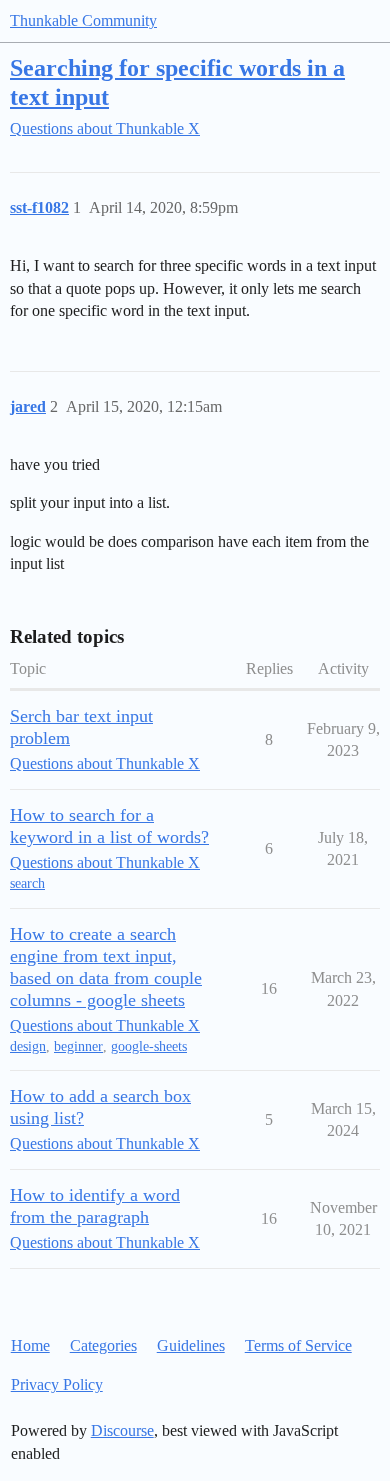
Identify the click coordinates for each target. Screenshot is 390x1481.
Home (30, 1345)
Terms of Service (298, 1345)
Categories (103, 1345)
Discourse (122, 1430)
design (28, 1046)
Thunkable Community (83, 20)
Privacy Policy (57, 1384)
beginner (78, 1046)
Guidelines (191, 1345)
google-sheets (149, 1046)
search (27, 883)
